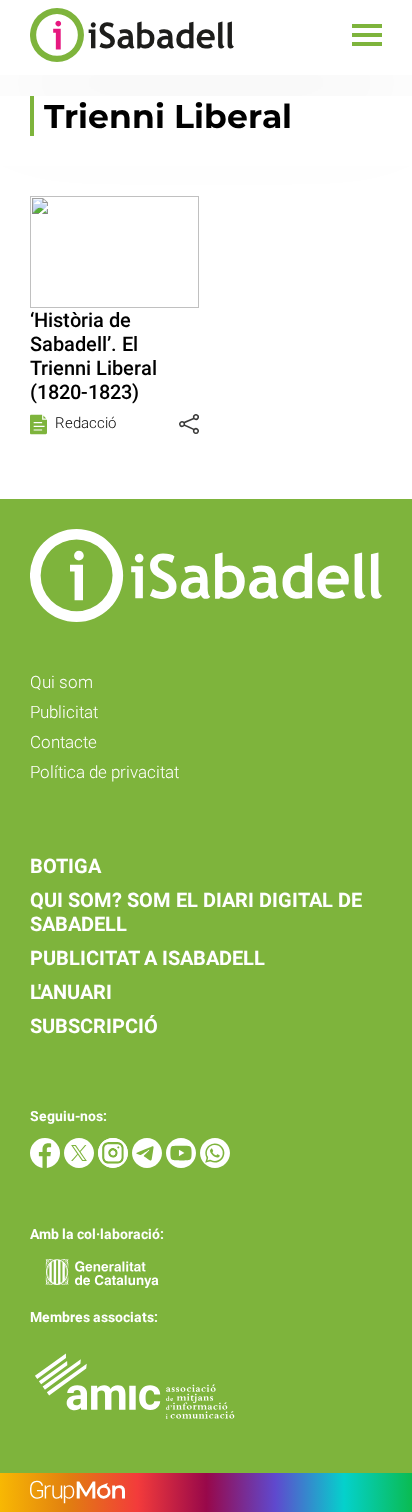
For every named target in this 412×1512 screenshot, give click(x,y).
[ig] (115, 1162)
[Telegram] (149, 1162)
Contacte (63, 742)
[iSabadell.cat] (117, 64)
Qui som (61, 682)
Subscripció (94, 1026)
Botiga (65, 866)
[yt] (183, 1162)
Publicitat (64, 712)
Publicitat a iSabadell (147, 958)
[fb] (47, 1162)
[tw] (81, 1162)
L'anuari (71, 992)
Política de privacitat (104, 772)
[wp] (215, 1162)
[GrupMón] (206, 1492)
